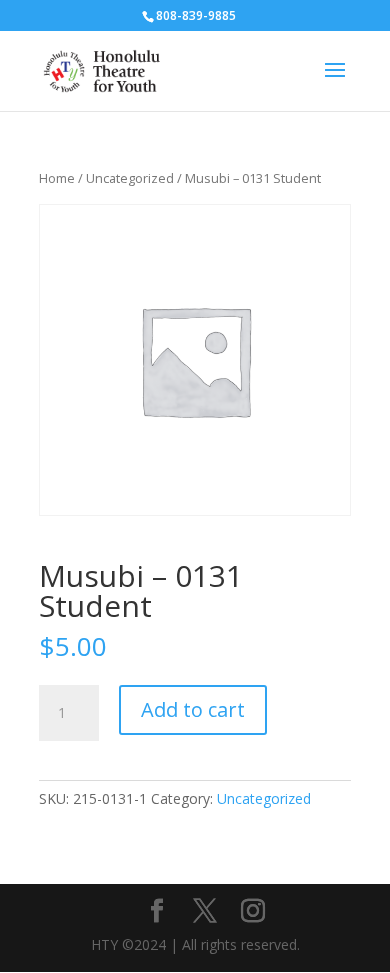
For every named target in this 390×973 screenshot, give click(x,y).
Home (57, 178)
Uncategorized (130, 178)
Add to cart (193, 709)
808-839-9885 (196, 15)
